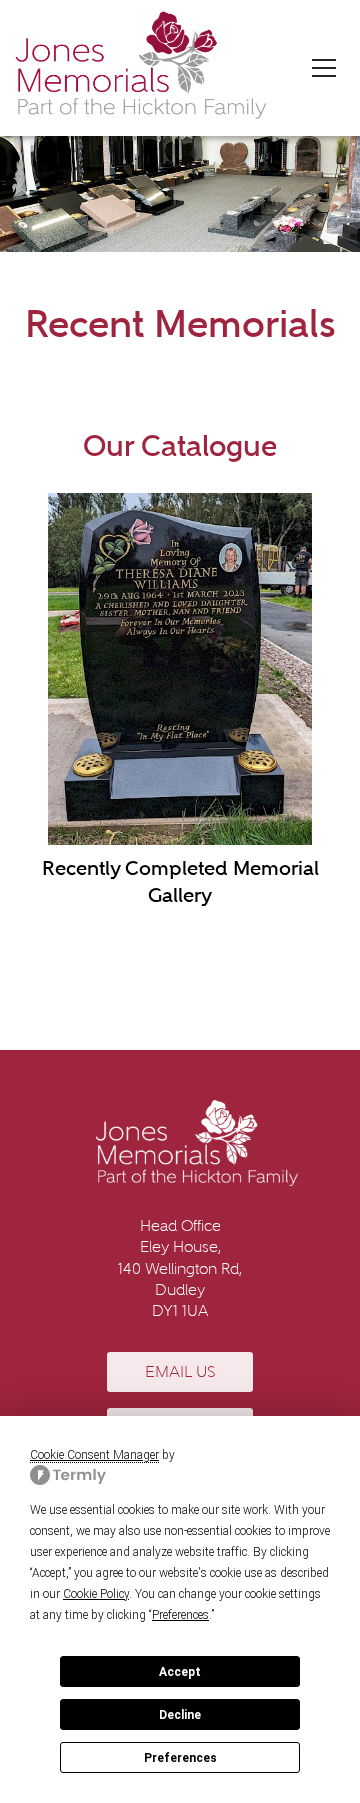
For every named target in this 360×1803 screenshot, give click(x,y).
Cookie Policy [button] (96, 1594)
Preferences (180, 1758)
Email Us (180, 1371)
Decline (180, 1715)
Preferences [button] (180, 1615)
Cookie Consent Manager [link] (94, 1455)
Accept (180, 1672)
